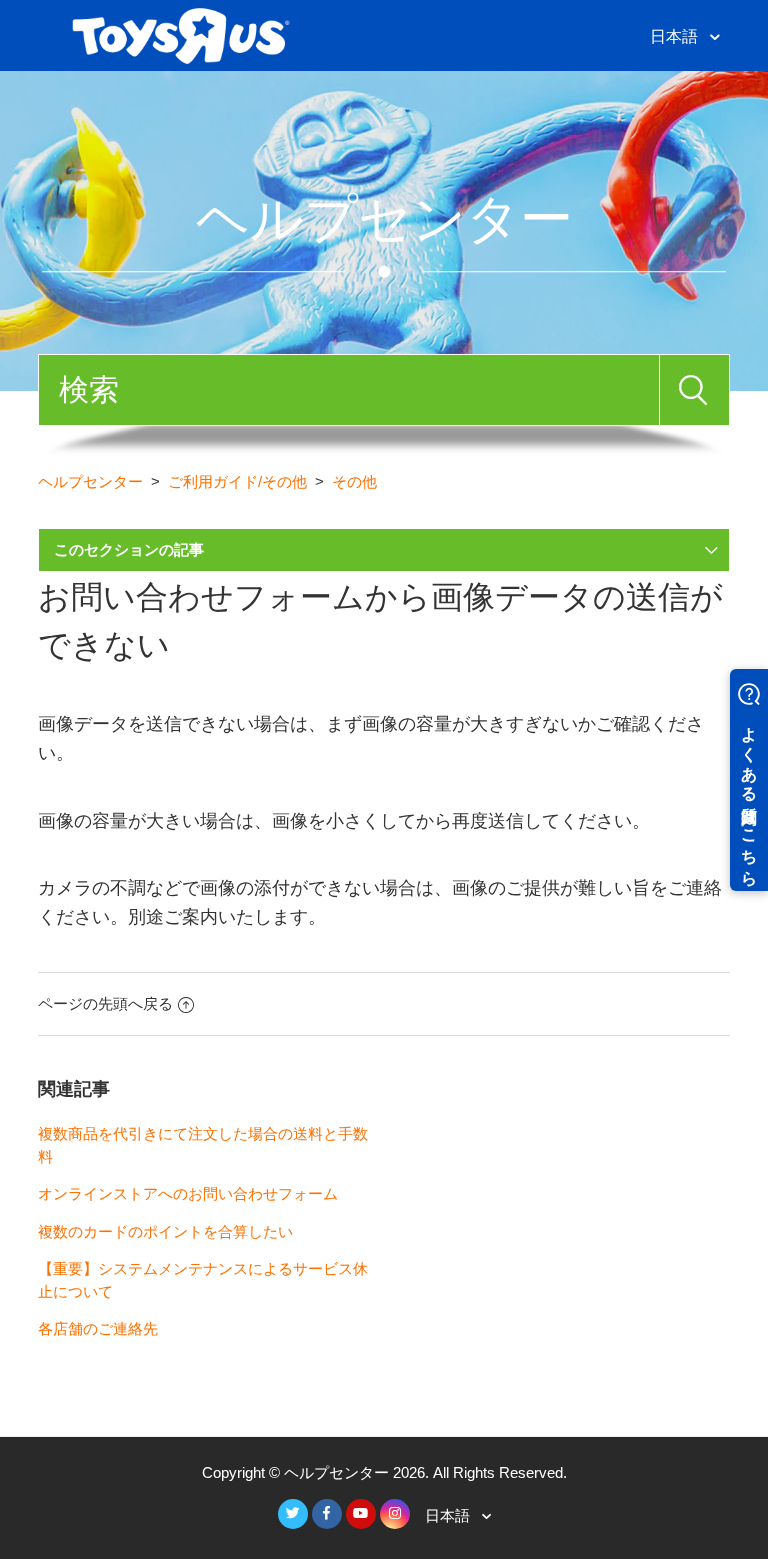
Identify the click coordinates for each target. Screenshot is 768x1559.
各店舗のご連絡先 (98, 1328)
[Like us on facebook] (327, 1514)
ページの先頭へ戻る (105, 1003)
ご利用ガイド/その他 (237, 481)
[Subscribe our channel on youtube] (361, 1514)
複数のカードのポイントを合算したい (165, 1231)
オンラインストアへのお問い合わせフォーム (188, 1193)
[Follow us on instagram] (395, 1514)
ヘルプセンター (90, 481)
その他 (354, 481)
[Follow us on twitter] (293, 1514)
